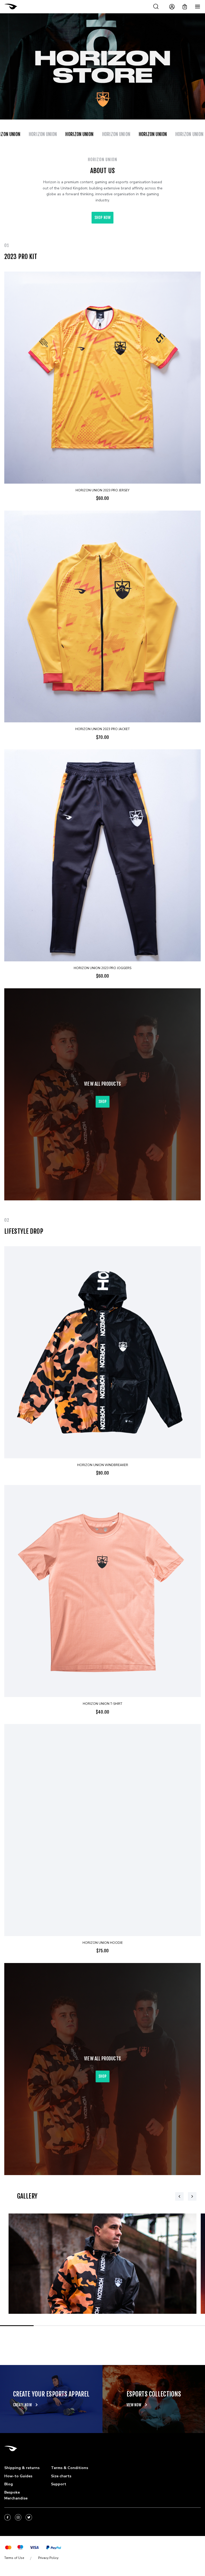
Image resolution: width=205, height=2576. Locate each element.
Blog (9, 2484)
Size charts (61, 2476)
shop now (102, 218)
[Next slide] (192, 2196)
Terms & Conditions (70, 2468)
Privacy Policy (48, 2558)
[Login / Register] (172, 7)
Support (59, 2484)
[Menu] (198, 7)
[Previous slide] (179, 2196)
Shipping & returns (22, 2468)
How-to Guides (18, 2476)
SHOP (102, 1102)
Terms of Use (14, 2558)
